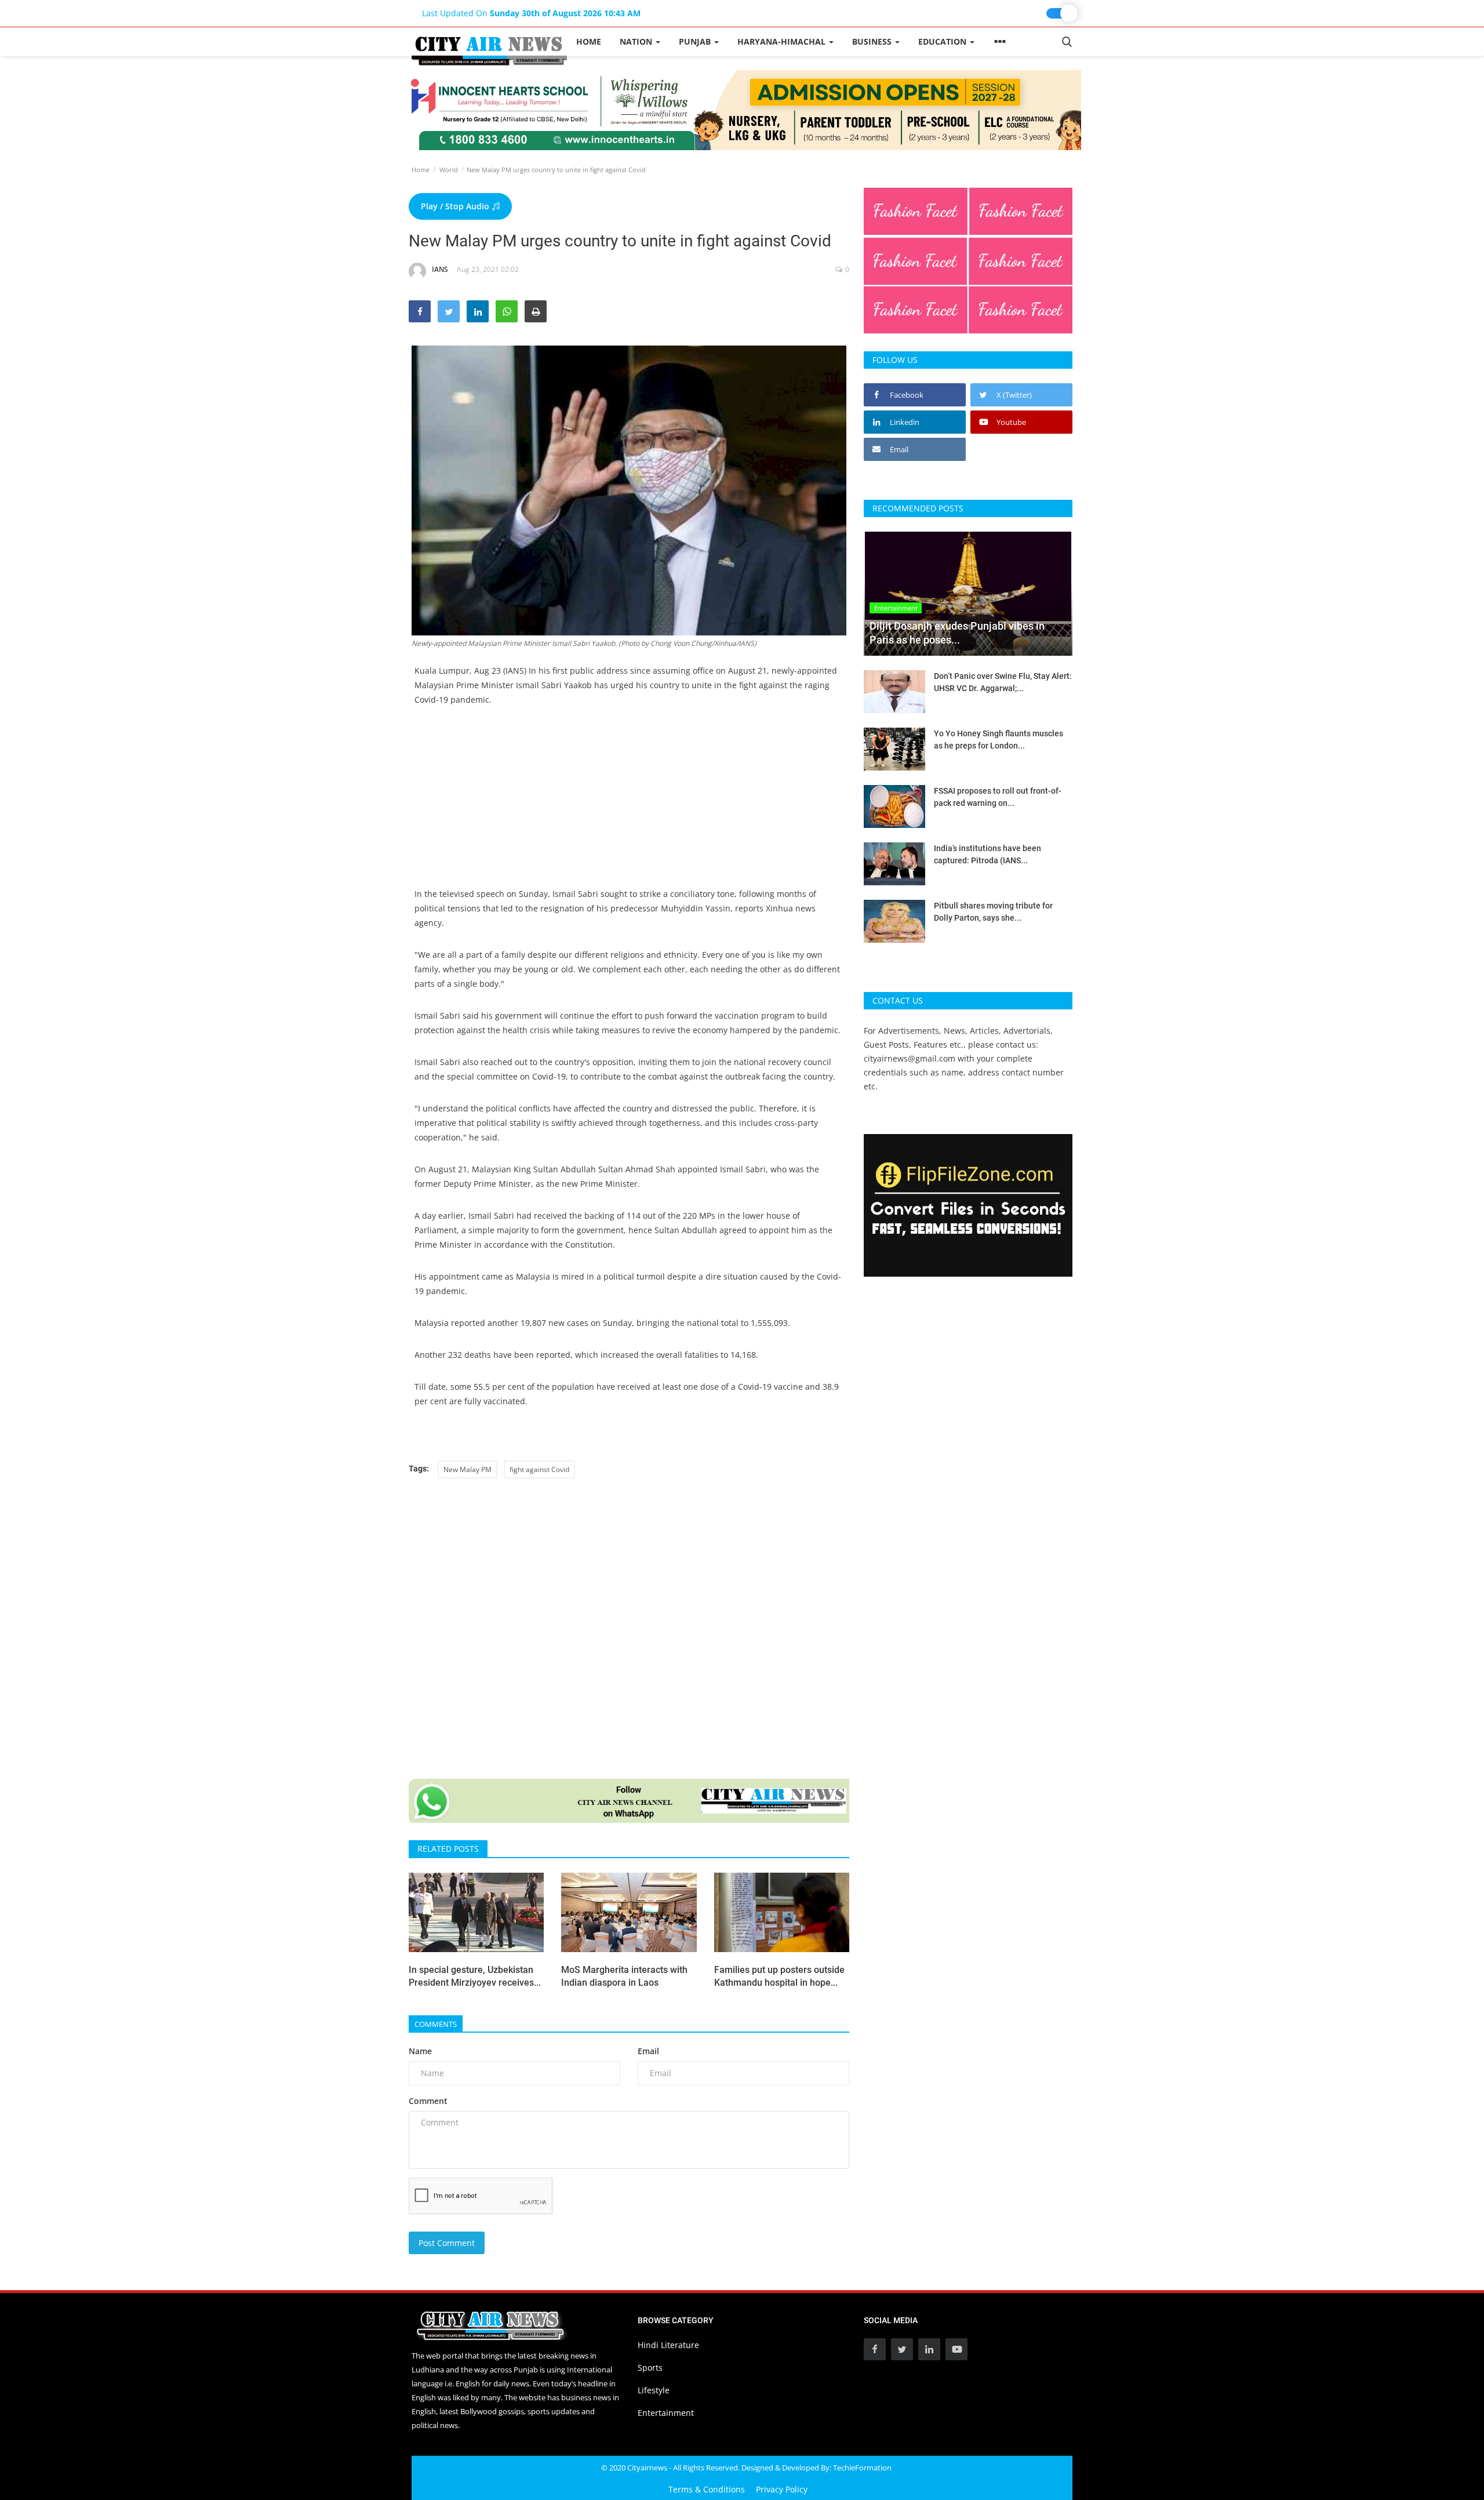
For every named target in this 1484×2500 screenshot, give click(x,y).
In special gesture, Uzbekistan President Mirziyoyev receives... (475, 1976)
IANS (440, 269)
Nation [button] (637, 41)
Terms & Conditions (707, 2489)
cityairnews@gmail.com (910, 1058)
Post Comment (447, 2243)
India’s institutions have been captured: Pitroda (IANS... (987, 854)
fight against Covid (539, 1469)
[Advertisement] (629, 805)
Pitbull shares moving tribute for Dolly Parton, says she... (993, 912)
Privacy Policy (782, 2489)
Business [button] (873, 41)
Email (648, 2051)
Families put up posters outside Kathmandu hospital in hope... (779, 1976)
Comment (428, 2101)
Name (420, 2051)
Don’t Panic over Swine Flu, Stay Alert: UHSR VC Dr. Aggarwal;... (1003, 682)
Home (589, 41)
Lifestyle (654, 2390)
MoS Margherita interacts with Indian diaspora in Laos (624, 1976)
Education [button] (943, 41)
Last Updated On (531, 13)
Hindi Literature (668, 2345)
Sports (650, 2368)
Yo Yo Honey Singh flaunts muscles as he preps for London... (999, 740)
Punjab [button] (696, 41)
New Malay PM (468, 1469)
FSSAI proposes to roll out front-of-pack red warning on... (998, 797)
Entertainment (666, 2413)
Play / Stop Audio (456, 206)
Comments (436, 2024)
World (449, 170)
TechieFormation (862, 2468)
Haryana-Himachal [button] (783, 41)
